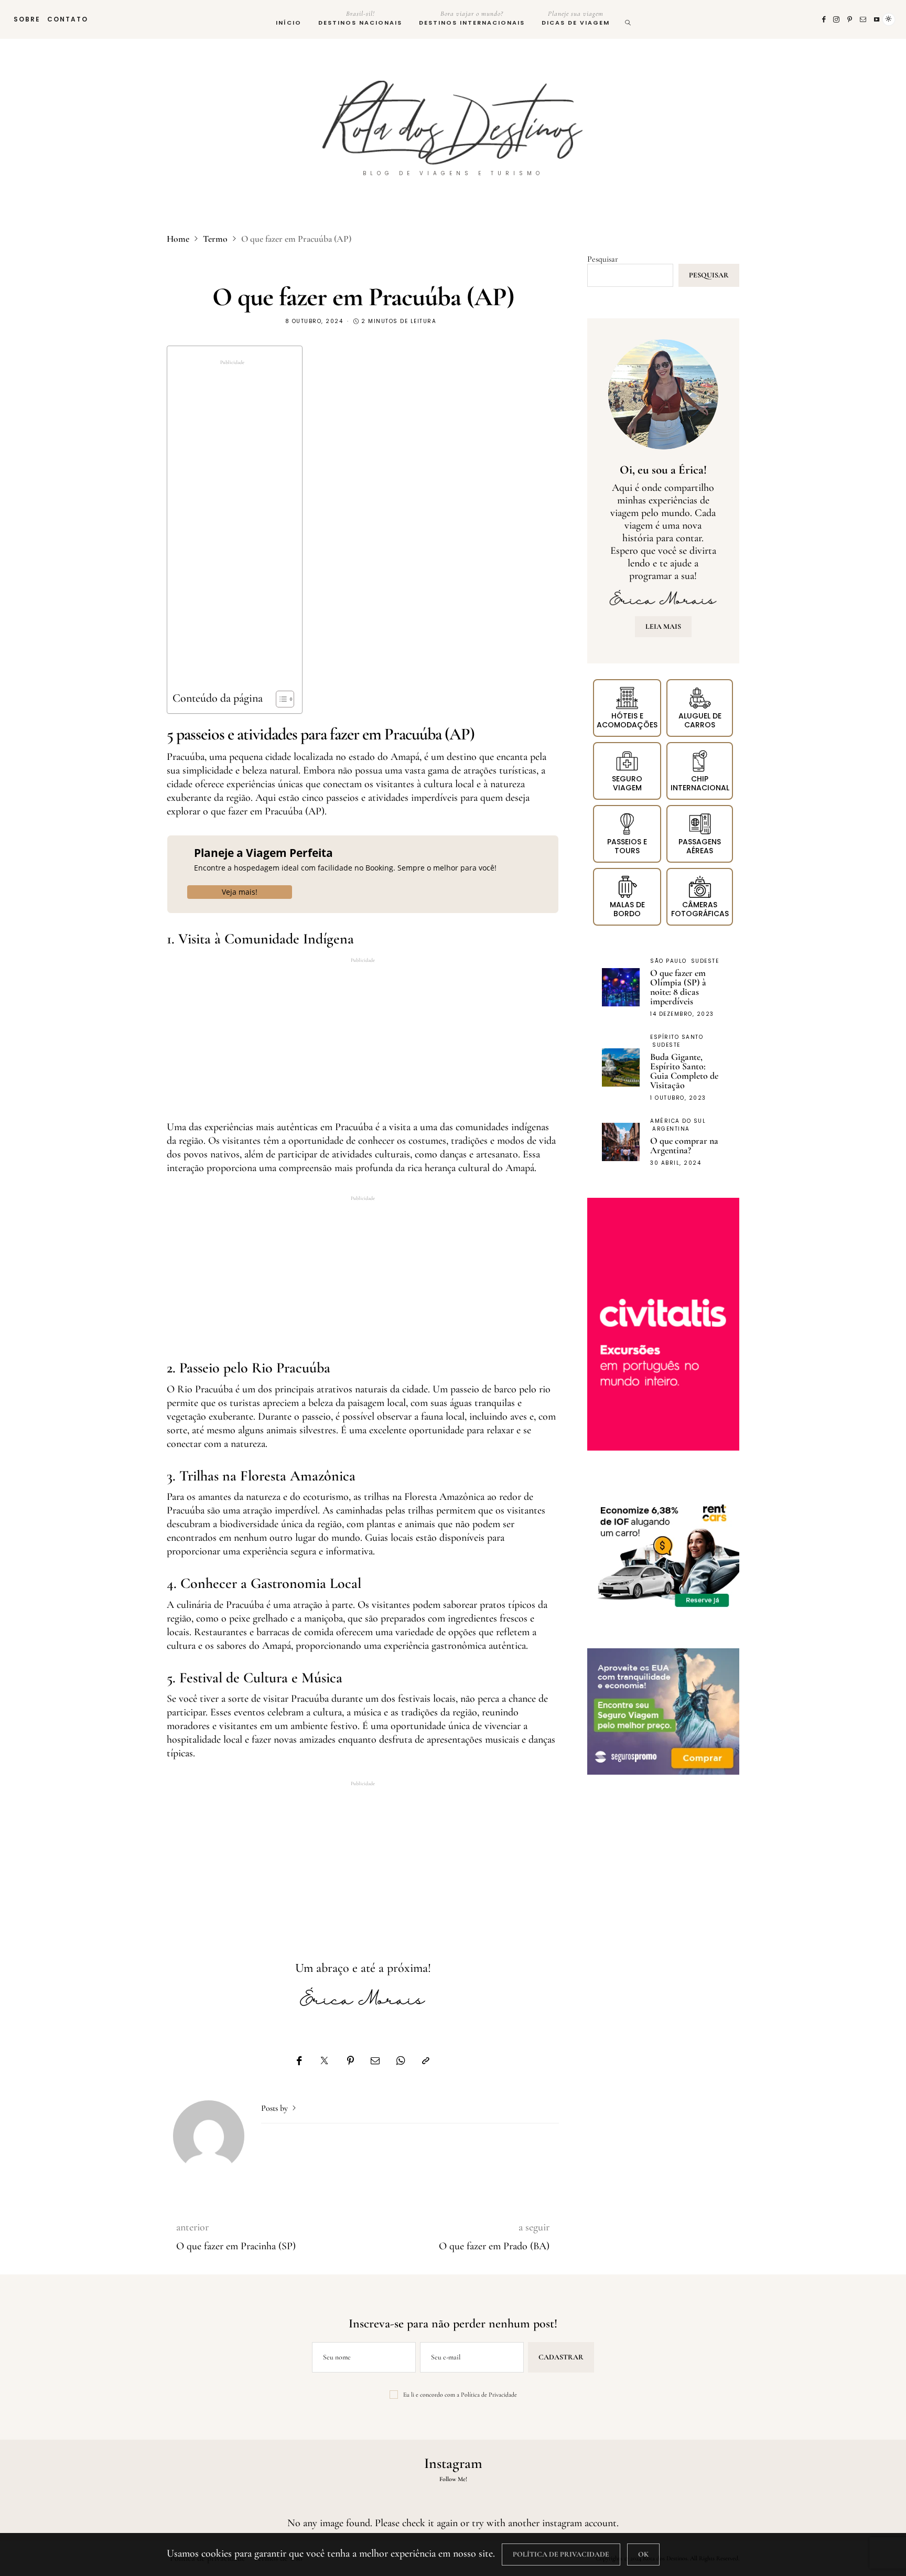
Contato (68, 19)
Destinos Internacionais (472, 18)
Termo (215, 239)
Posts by (276, 2108)
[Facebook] (824, 19)
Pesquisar (603, 259)
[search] (628, 19)
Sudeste (705, 961)
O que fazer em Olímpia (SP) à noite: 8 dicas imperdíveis (678, 987)
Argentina (671, 1129)
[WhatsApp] (401, 2061)
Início (289, 23)
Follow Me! (453, 2479)
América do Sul (678, 1121)
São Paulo (668, 961)
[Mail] (864, 19)
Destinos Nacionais (360, 18)
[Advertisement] (232, 529)
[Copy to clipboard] (426, 2061)
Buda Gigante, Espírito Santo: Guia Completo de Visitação (684, 1071)
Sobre (27, 19)
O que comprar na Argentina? (684, 1145)
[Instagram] (837, 19)
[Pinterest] (850, 19)
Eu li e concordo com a (460, 2395)
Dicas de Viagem (576, 18)
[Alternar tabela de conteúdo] (280, 699)
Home (178, 239)
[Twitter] (324, 2061)
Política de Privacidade (489, 2395)
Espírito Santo (677, 1037)
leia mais (663, 626)
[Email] (375, 2061)
